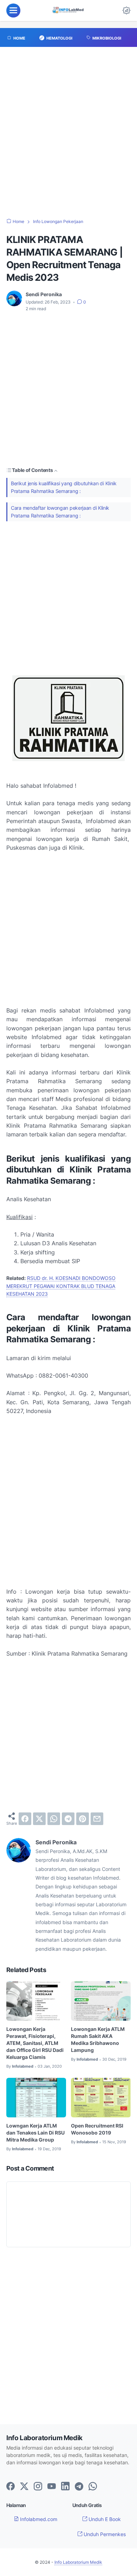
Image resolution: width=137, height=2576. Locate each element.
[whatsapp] (54, 1819)
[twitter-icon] (24, 2487)
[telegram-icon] (79, 2487)
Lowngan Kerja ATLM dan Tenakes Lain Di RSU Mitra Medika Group (35, 2133)
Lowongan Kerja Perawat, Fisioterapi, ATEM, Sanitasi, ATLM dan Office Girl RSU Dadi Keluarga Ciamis (35, 2043)
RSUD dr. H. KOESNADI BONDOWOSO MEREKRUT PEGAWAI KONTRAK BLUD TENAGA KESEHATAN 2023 (61, 1286)
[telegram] (68, 1819)
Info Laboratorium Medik (78, 2562)
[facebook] (25, 1819)
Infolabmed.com (38, 2519)
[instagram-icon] (38, 2487)
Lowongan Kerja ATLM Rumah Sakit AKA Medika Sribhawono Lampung (98, 2039)
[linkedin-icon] (65, 2487)
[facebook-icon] (11, 2487)
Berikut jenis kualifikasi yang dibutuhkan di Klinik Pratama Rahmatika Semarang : (64, 487)
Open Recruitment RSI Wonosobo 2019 (97, 2129)
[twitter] (39, 1819)
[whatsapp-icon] (93, 2487)
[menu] (13, 11)
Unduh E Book (104, 2519)
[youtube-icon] (52, 2487)
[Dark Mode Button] (126, 11)
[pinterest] (83, 1819)
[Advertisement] (68, 136)
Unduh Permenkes (104, 2534)
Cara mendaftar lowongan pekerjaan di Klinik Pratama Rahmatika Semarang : (60, 512)
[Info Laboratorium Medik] (68, 11)
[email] (97, 1819)
